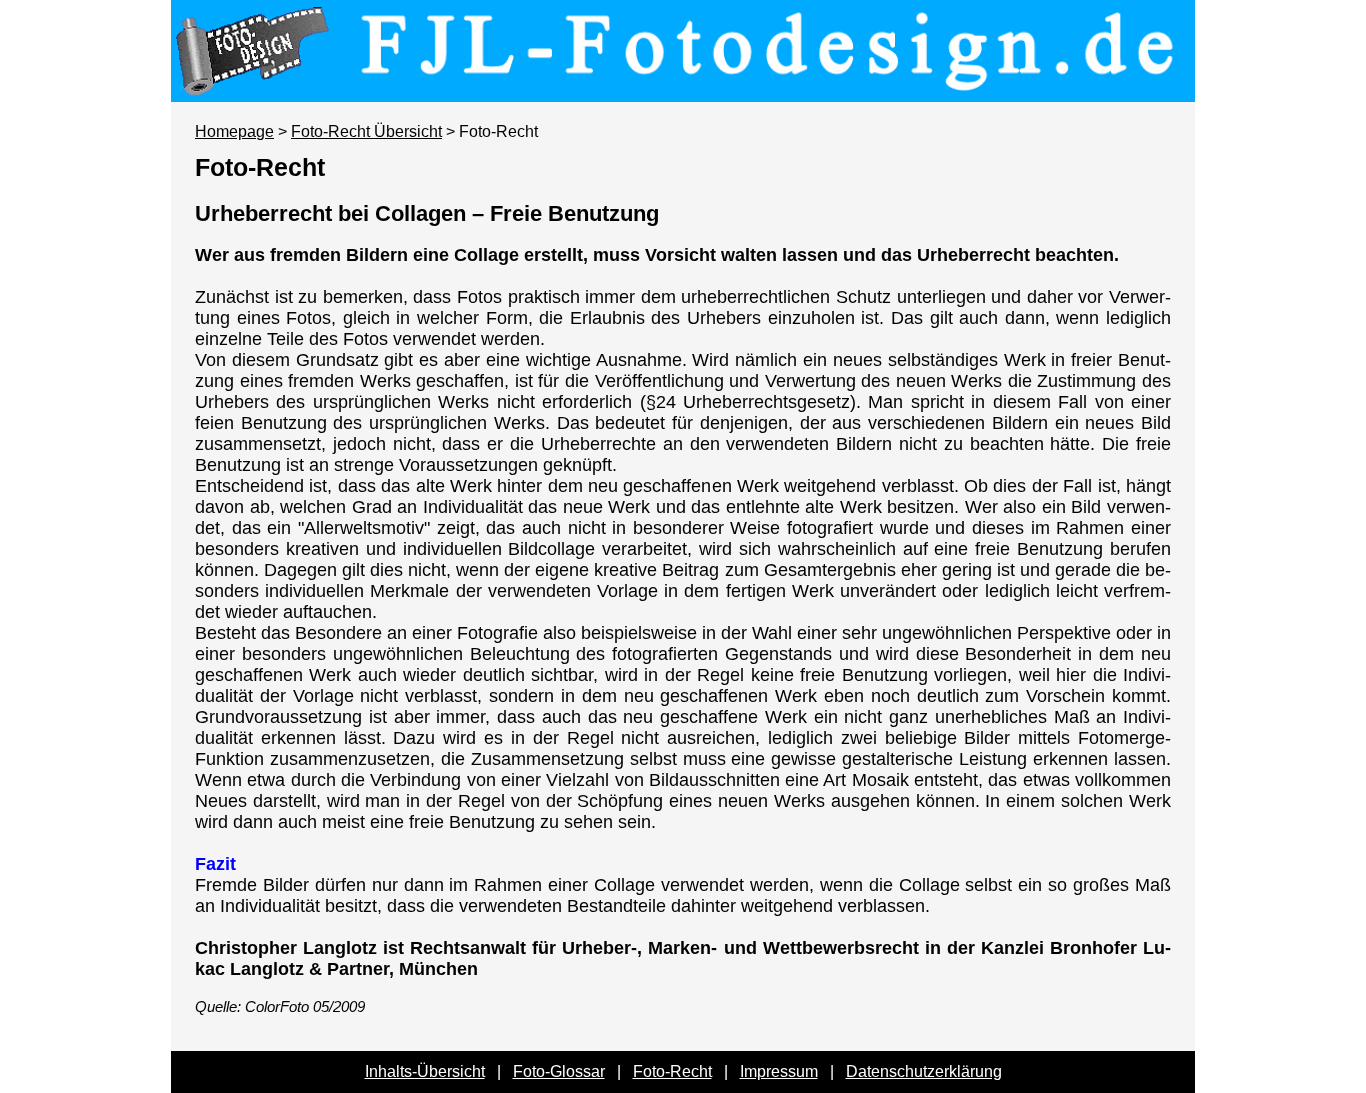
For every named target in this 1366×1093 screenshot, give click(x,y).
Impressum (779, 1071)
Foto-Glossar (559, 1071)
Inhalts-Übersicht (425, 1071)
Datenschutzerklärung (924, 1071)
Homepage (234, 131)
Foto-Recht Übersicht (366, 131)
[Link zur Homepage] (683, 88)
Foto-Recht (672, 1071)
